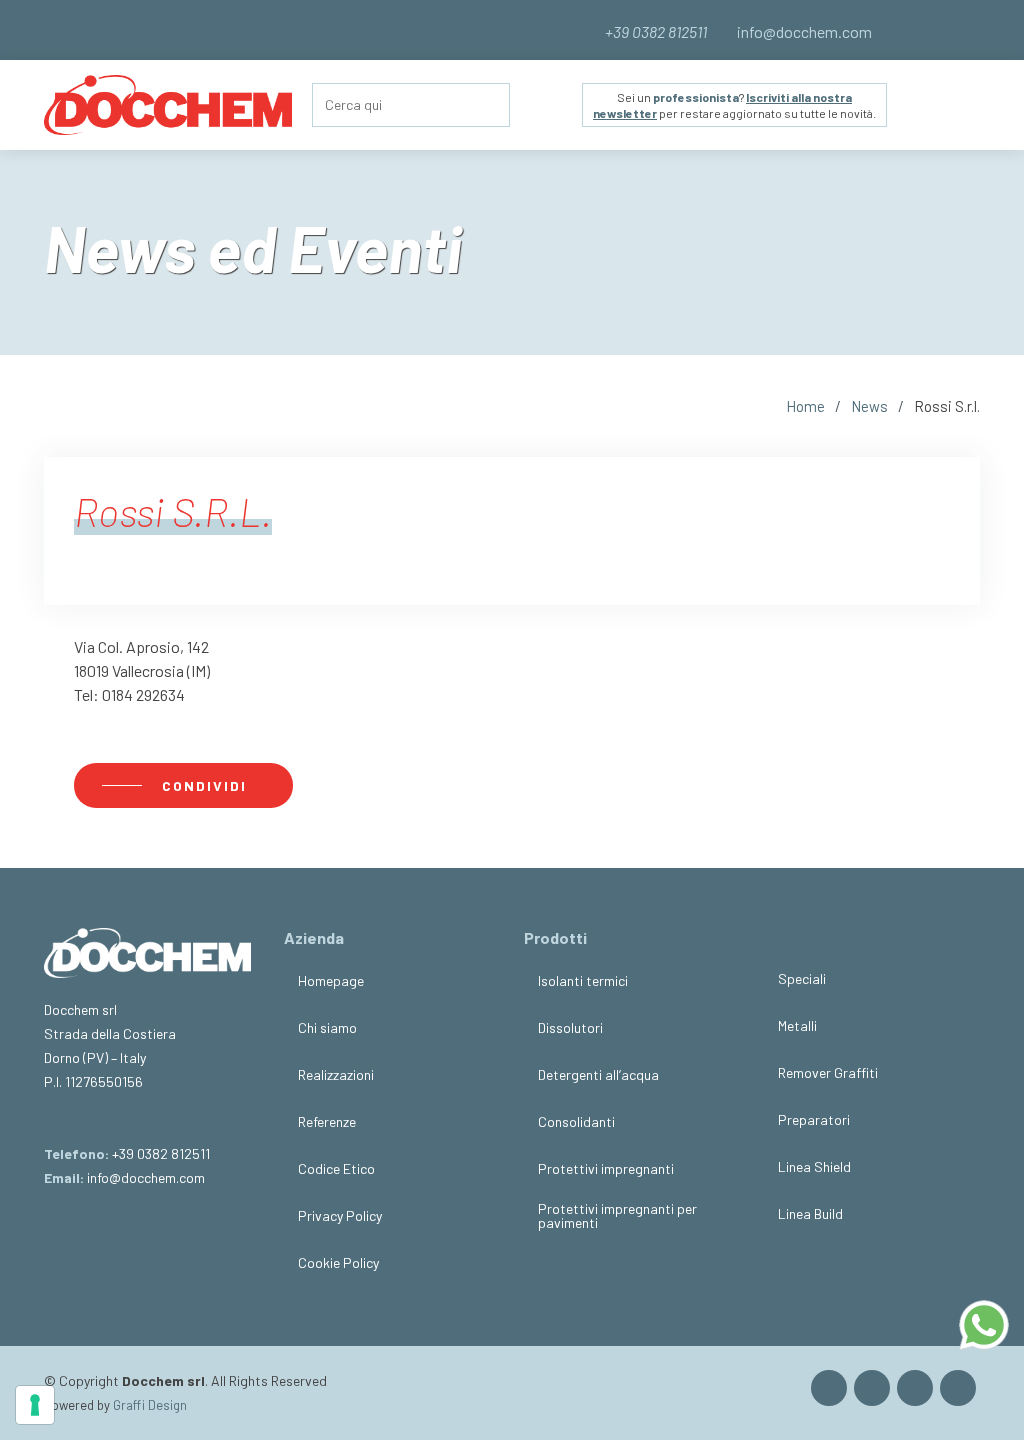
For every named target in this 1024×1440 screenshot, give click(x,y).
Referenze (327, 1122)
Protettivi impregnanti (606, 1169)
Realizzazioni (336, 1075)
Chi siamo (327, 1028)
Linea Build (810, 1214)
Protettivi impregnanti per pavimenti (617, 1216)
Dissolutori (570, 1028)
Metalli (797, 1026)
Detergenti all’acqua (598, 1075)
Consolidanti (576, 1122)
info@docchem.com (803, 31)
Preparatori (814, 1120)
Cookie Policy (338, 1263)
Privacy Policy (340, 1216)
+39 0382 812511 (161, 1153)
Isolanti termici (583, 981)
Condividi (207, 785)
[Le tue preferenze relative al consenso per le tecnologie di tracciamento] (35, 1405)
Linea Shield (814, 1167)
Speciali (802, 979)
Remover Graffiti (828, 1073)
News (869, 406)
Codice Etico (336, 1169)
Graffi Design (150, 1405)
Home (805, 406)
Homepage (331, 981)
